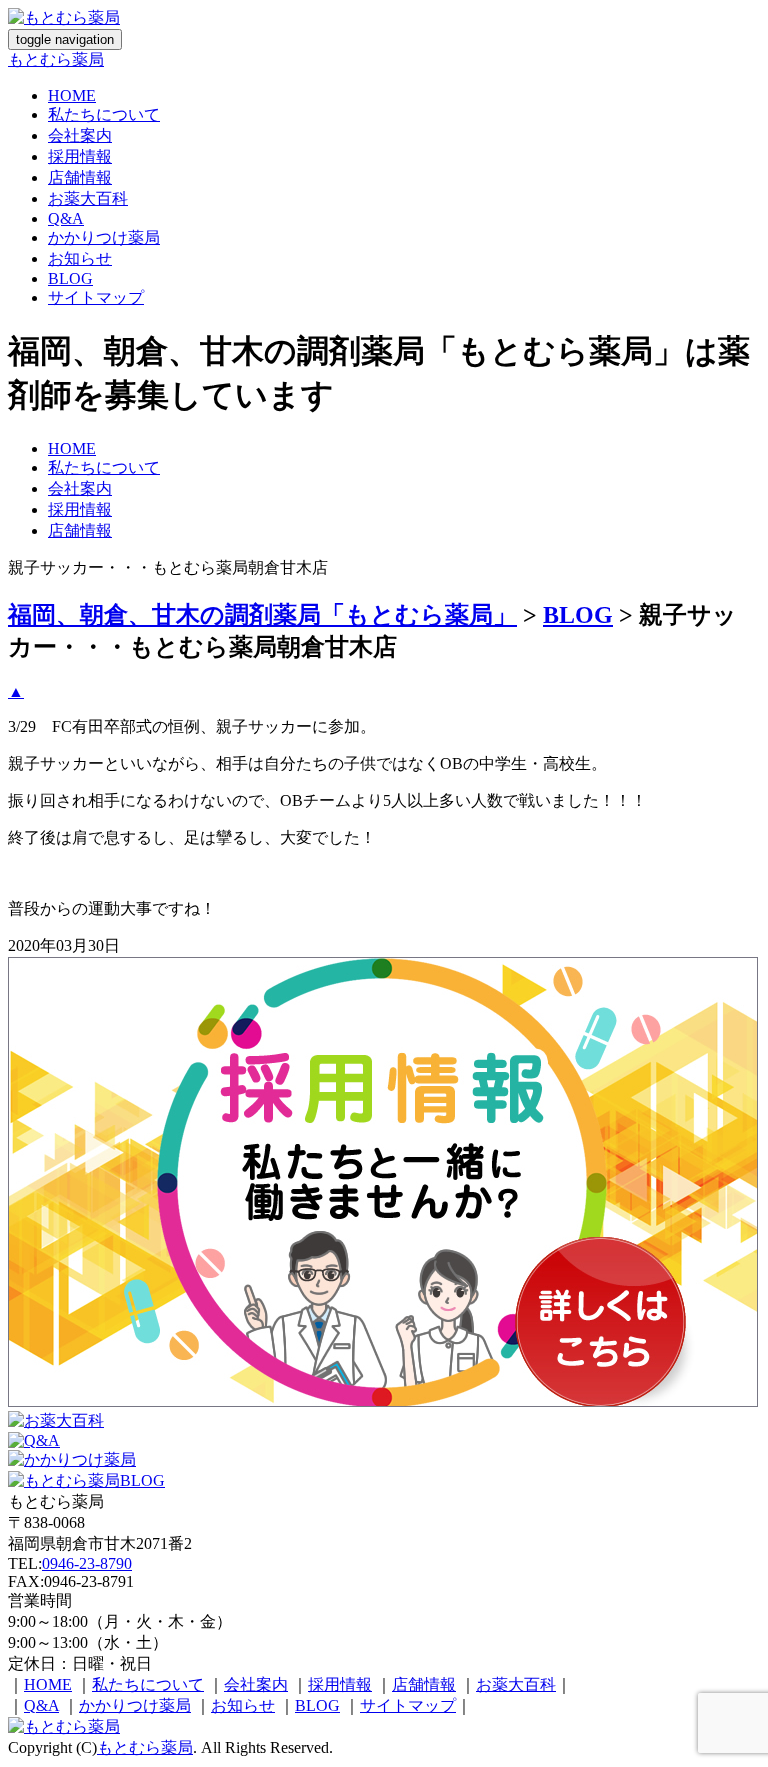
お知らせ (80, 258)
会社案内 (80, 135)
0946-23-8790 (87, 1563)
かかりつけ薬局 (104, 237)
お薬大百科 (88, 198)
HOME (72, 95)
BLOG (70, 278)
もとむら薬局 (56, 59)
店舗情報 (80, 177)
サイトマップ (96, 297)
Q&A (66, 218)
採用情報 (80, 156)
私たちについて (104, 114)
